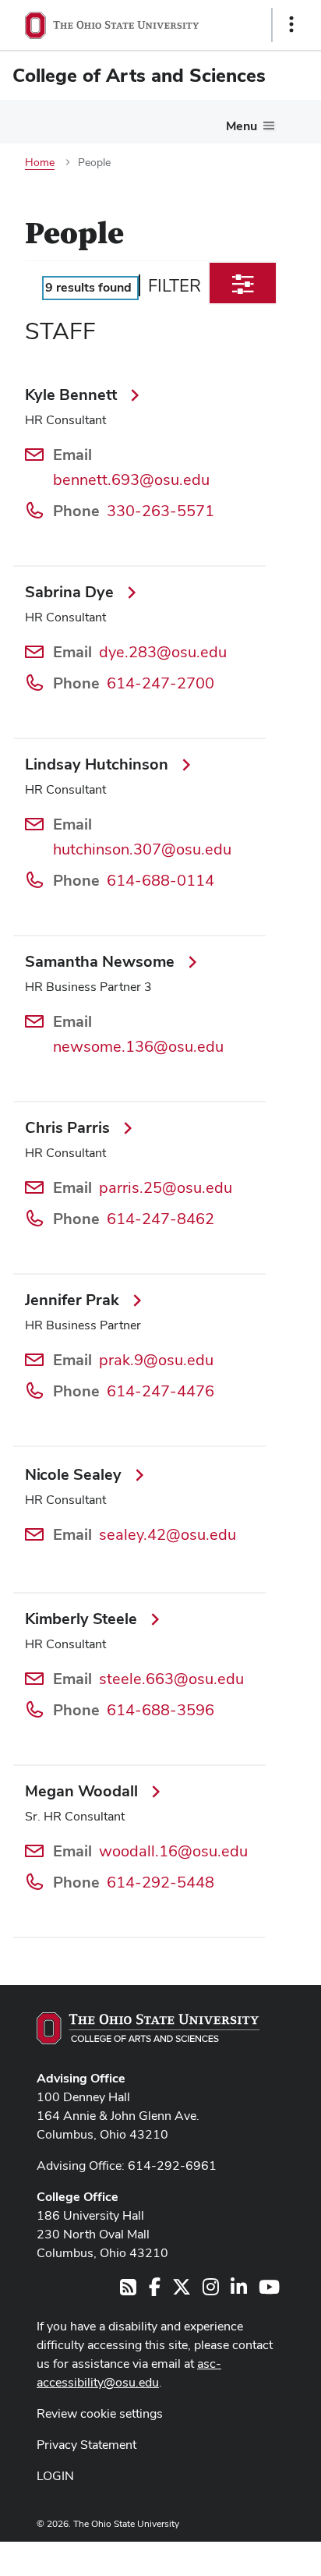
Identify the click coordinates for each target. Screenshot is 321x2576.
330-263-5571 (160, 511)
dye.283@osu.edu (163, 652)
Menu (242, 126)
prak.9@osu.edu (156, 1360)
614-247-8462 (160, 1219)
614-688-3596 (160, 1710)
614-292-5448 (160, 1882)
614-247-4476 (160, 1391)
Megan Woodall (83, 1791)
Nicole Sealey (75, 1474)
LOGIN (55, 2476)
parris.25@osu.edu (166, 1187)
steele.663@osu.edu (171, 1679)
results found (88, 287)
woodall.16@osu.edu (173, 1851)
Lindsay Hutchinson (99, 764)
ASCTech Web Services (236, 2555)
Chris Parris (69, 1127)
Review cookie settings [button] (100, 2413)
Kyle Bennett (73, 395)
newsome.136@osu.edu (138, 1046)
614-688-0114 (160, 880)
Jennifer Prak (74, 1300)
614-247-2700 (160, 683)
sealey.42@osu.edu (168, 1534)
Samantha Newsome (102, 961)
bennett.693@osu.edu (131, 479)
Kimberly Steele (83, 1619)
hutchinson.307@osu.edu (142, 849)
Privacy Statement (86, 2445)
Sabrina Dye (71, 592)
